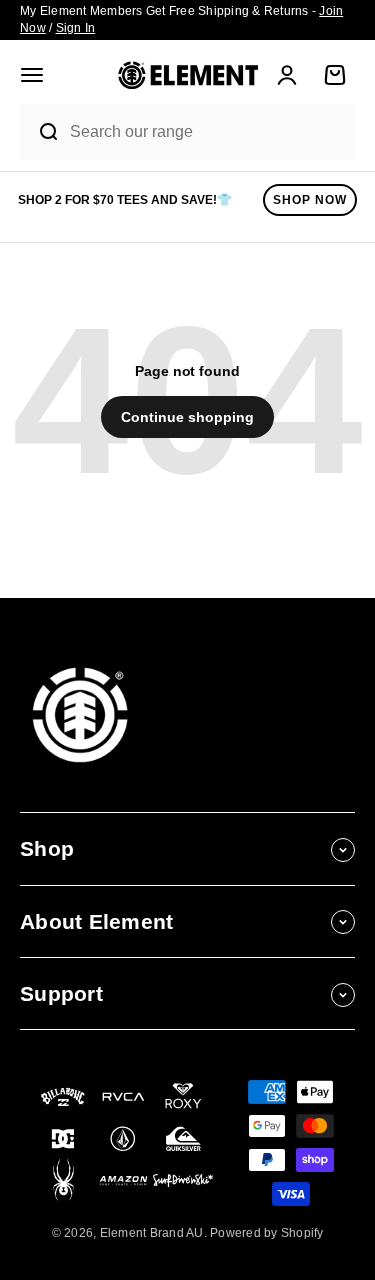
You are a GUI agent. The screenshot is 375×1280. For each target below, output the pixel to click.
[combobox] (207, 132)
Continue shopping (187, 417)
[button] (32, 75)
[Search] (40, 132)
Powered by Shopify (267, 1233)
